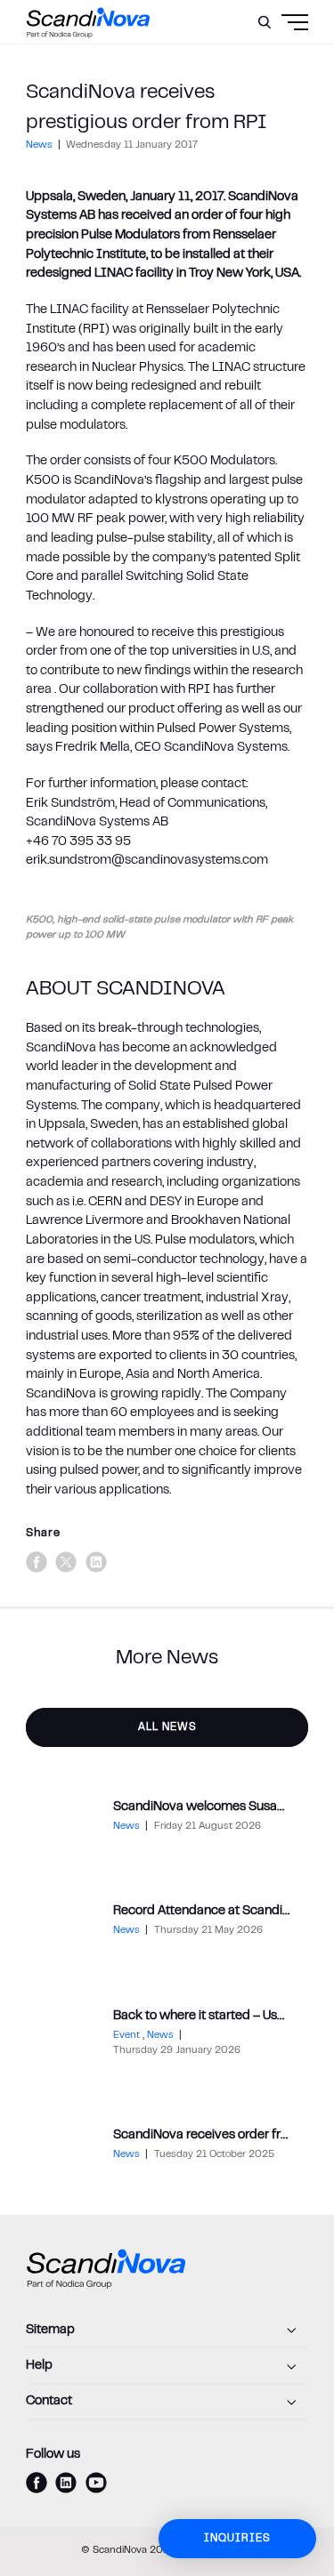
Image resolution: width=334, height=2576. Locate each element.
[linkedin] (96, 1562)
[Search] (265, 22)
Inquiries (237, 2539)
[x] (66, 1562)
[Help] (167, 2366)
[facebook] (37, 1562)
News (41, 145)
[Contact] (167, 2403)
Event (128, 2036)
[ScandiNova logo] (88, 22)
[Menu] (261, 67)
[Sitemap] (167, 2330)
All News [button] (167, 1727)
